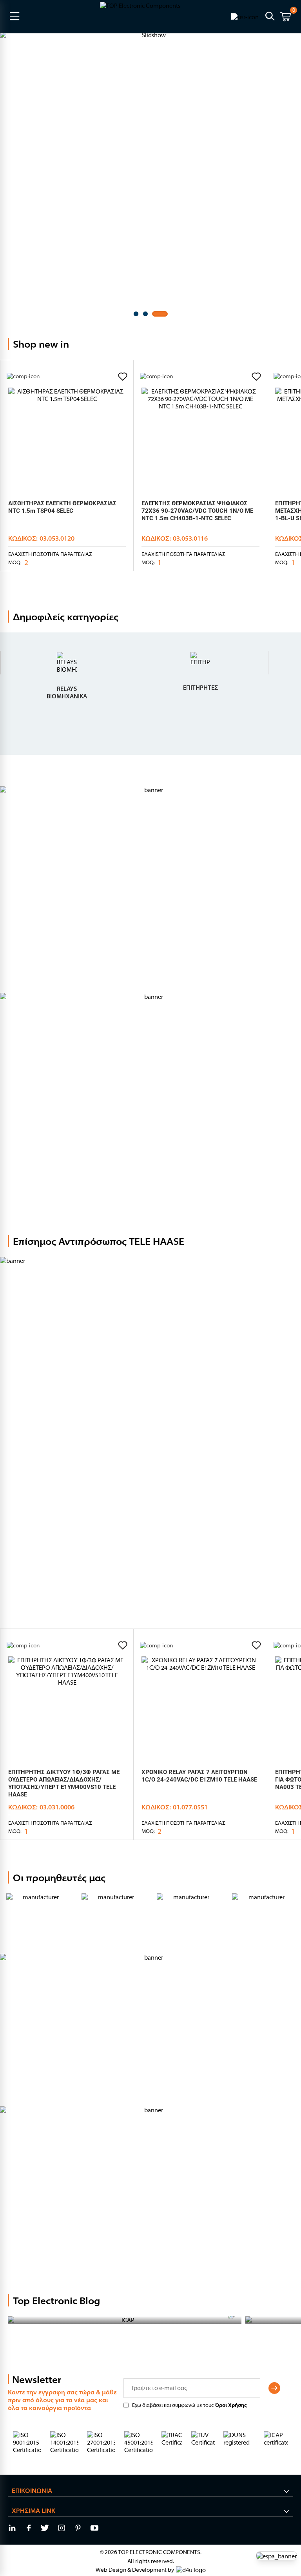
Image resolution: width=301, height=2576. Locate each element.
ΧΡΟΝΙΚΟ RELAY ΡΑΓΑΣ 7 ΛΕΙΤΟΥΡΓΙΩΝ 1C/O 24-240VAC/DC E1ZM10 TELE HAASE (199, 1776)
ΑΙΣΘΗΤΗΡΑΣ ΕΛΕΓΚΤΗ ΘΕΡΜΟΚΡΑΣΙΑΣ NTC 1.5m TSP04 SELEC (62, 507)
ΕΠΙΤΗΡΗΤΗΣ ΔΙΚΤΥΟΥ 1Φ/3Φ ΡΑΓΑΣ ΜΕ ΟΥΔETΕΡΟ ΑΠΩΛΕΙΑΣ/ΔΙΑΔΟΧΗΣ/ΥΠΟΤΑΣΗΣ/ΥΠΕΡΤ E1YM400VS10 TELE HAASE (64, 1783)
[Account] (245, 16)
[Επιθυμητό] (123, 377)
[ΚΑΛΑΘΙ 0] (286, 18)
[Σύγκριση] (23, 376)
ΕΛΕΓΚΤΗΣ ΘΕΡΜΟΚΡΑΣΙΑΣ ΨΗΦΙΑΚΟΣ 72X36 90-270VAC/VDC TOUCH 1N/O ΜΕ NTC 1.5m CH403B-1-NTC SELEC (197, 511)
